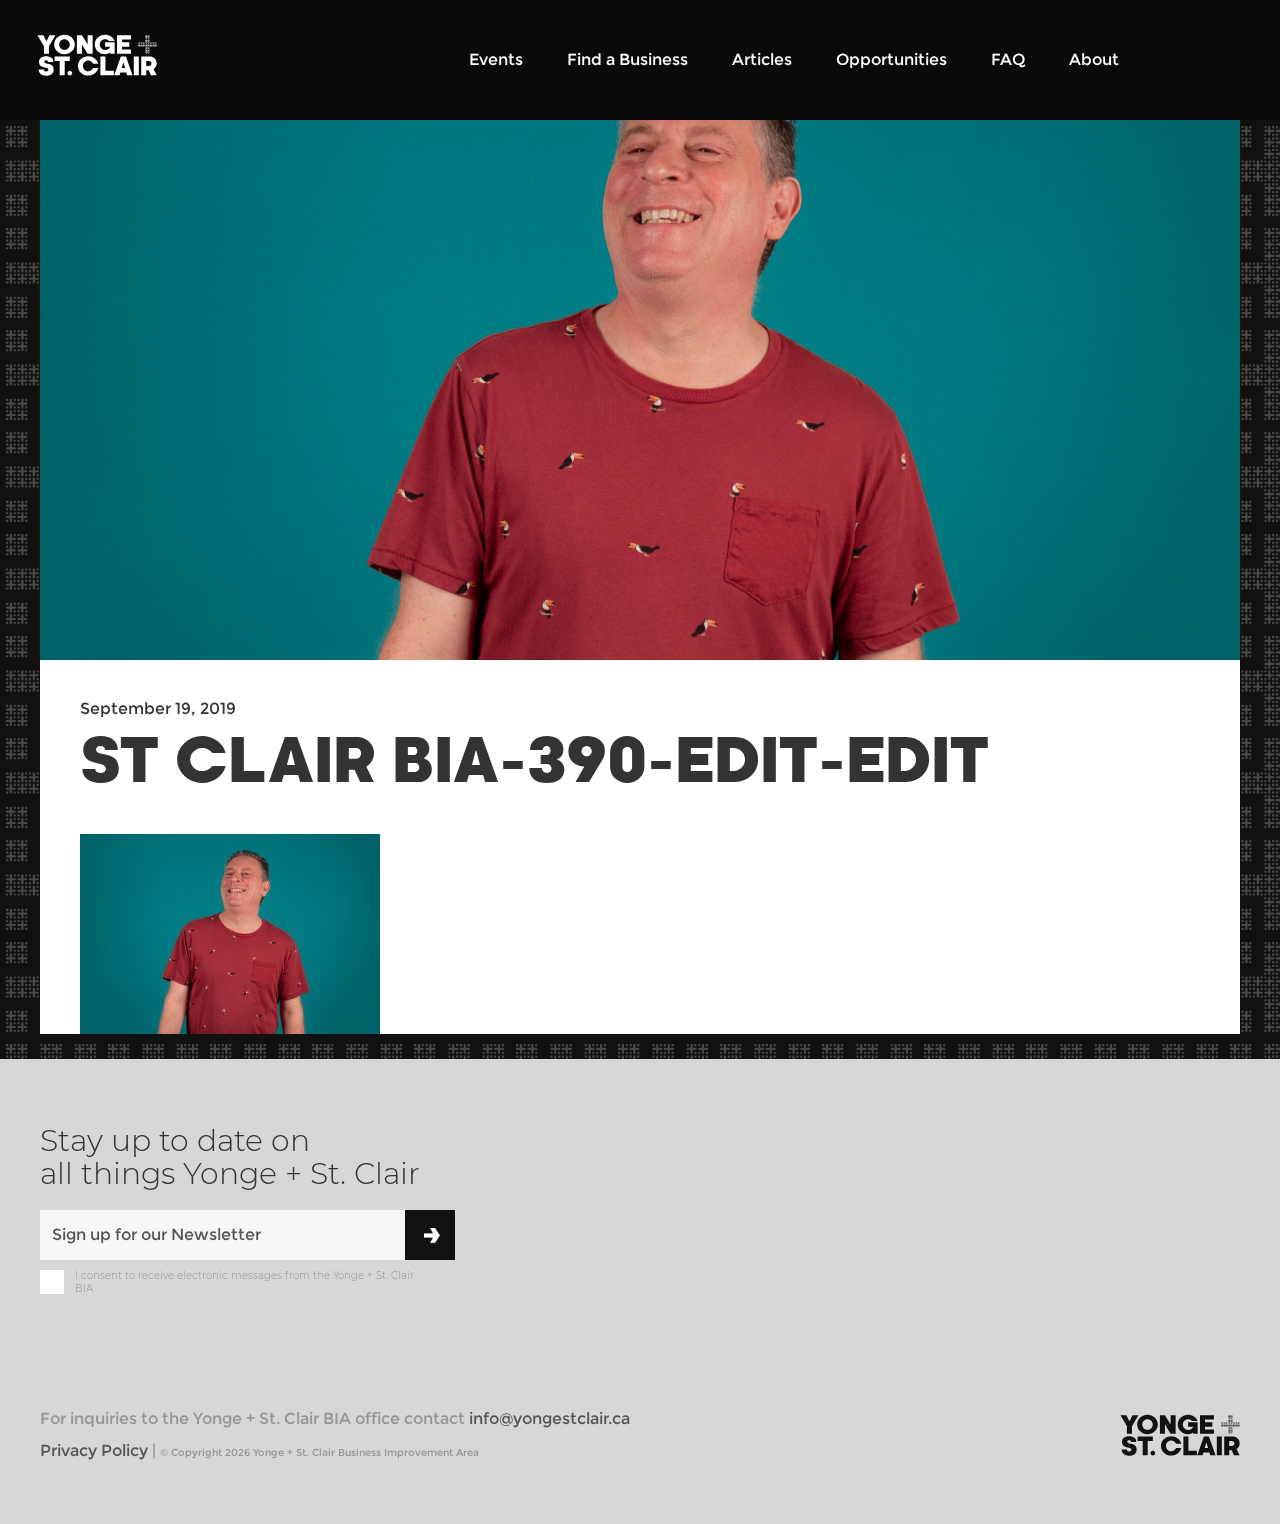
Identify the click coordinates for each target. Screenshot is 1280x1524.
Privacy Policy (94, 1450)
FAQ (1008, 59)
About (1094, 59)
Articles (762, 59)
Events (496, 59)
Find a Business (627, 59)
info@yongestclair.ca (549, 1418)
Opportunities (891, 59)
